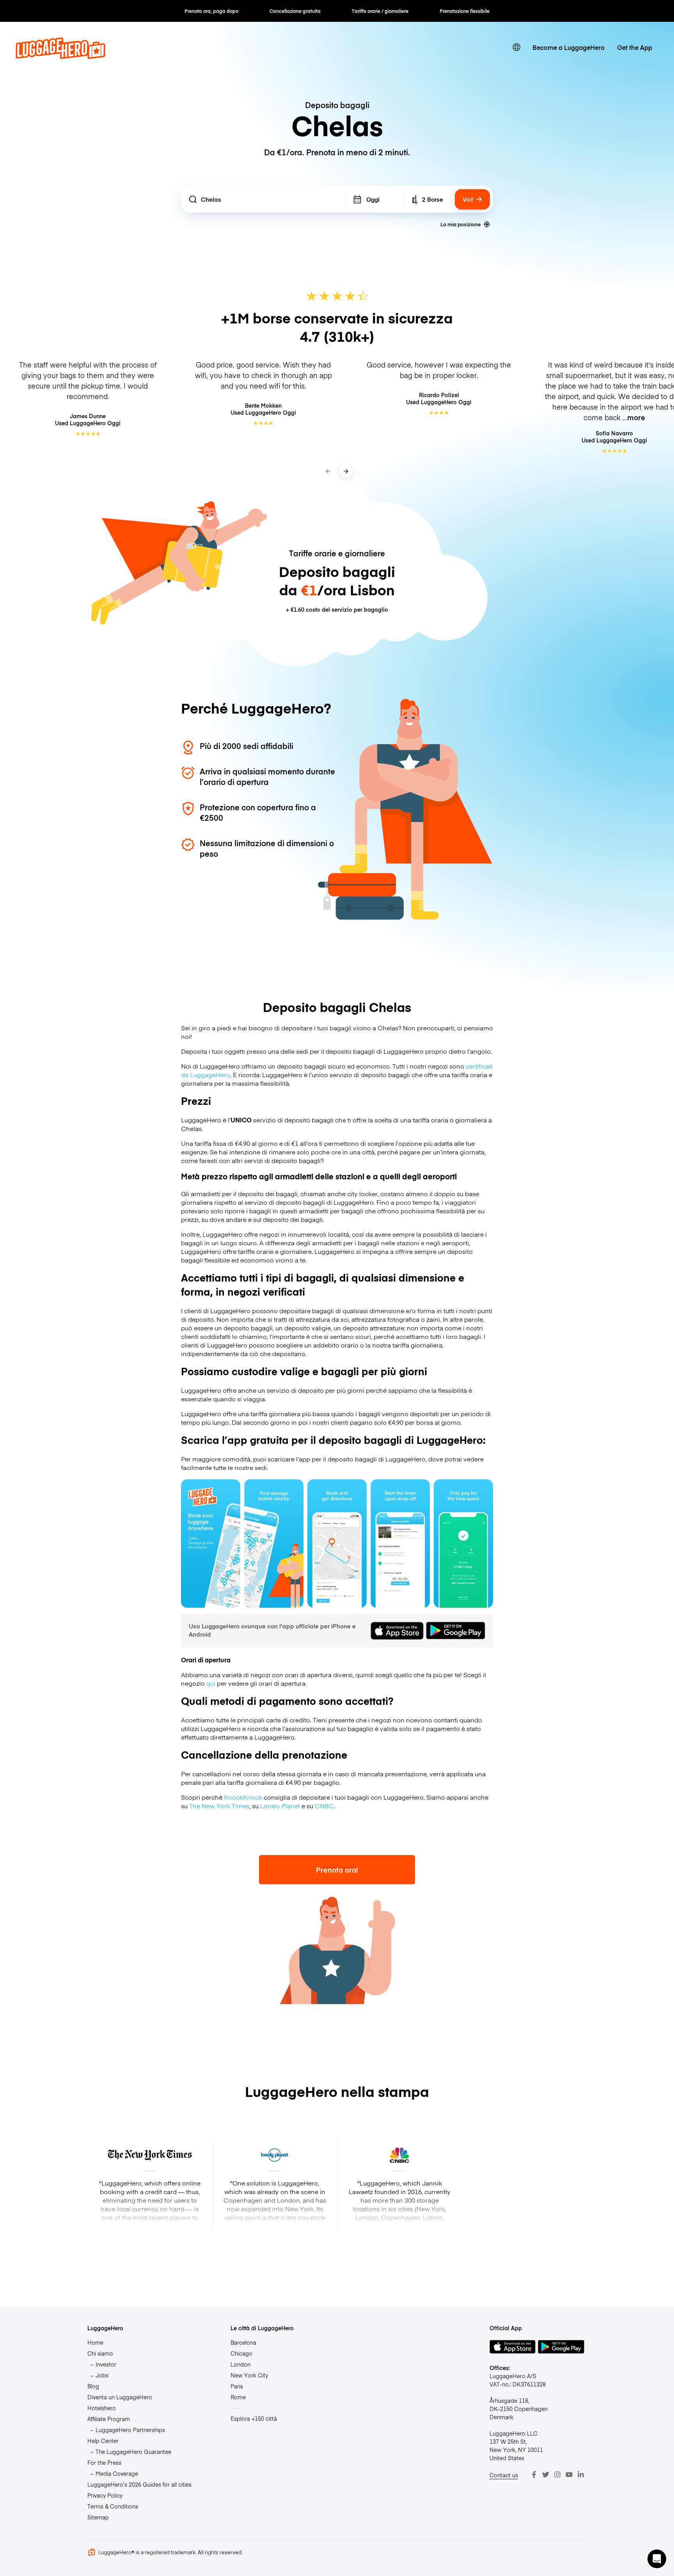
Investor (106, 2364)
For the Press (104, 2462)
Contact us (504, 2475)
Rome (238, 2397)
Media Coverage (117, 2473)
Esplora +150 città (254, 2418)
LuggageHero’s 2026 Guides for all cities (139, 2484)
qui (211, 1683)
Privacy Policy (105, 2495)
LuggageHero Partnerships (130, 2430)
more (636, 417)
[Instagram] (557, 2475)
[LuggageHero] (60, 56)
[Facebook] (534, 2475)
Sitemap (98, 2517)
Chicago (241, 2353)
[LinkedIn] (581, 2475)
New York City (249, 2375)
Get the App (635, 47)
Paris (237, 2386)
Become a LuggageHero (568, 47)
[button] (657, 2559)
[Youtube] (569, 2475)
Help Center (103, 2441)
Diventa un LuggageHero (120, 2397)
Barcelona (243, 2342)
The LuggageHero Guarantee (133, 2452)
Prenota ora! (337, 1870)
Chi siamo (100, 2353)
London (240, 2364)
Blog (93, 2386)
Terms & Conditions (113, 2506)
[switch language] (516, 47)
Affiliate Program (109, 2419)
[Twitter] (546, 2475)
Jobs (102, 2375)
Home (95, 2342)
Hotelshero (102, 2408)
